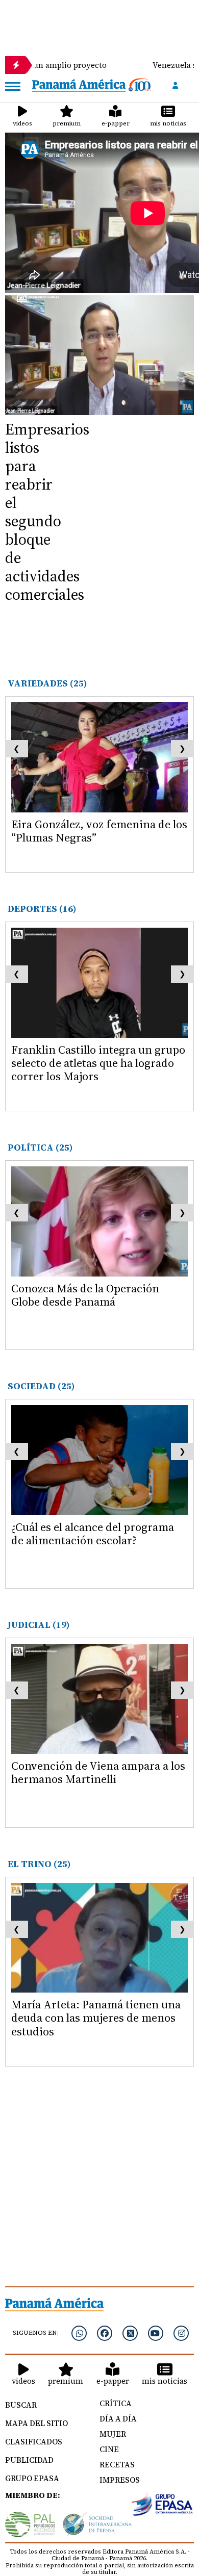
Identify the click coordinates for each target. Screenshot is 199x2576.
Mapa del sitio (36, 2423)
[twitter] (130, 2333)
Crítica (116, 2403)
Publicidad (29, 2460)
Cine (109, 2449)
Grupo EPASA (32, 2478)
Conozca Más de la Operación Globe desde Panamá (85, 1295)
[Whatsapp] (79, 2333)
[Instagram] (181, 2333)
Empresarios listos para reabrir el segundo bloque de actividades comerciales (47, 512)
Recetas (117, 2465)
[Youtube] (156, 2333)
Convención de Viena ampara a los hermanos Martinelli (98, 1772)
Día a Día (118, 2419)
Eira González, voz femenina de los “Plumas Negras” (99, 831)
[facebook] (105, 2333)
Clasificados (34, 2442)
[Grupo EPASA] (162, 2504)
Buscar (21, 2405)
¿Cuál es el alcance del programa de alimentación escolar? (93, 1534)
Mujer (113, 2434)
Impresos (120, 2480)
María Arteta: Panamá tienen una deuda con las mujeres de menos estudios (96, 2018)
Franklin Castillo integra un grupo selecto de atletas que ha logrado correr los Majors (98, 1063)
